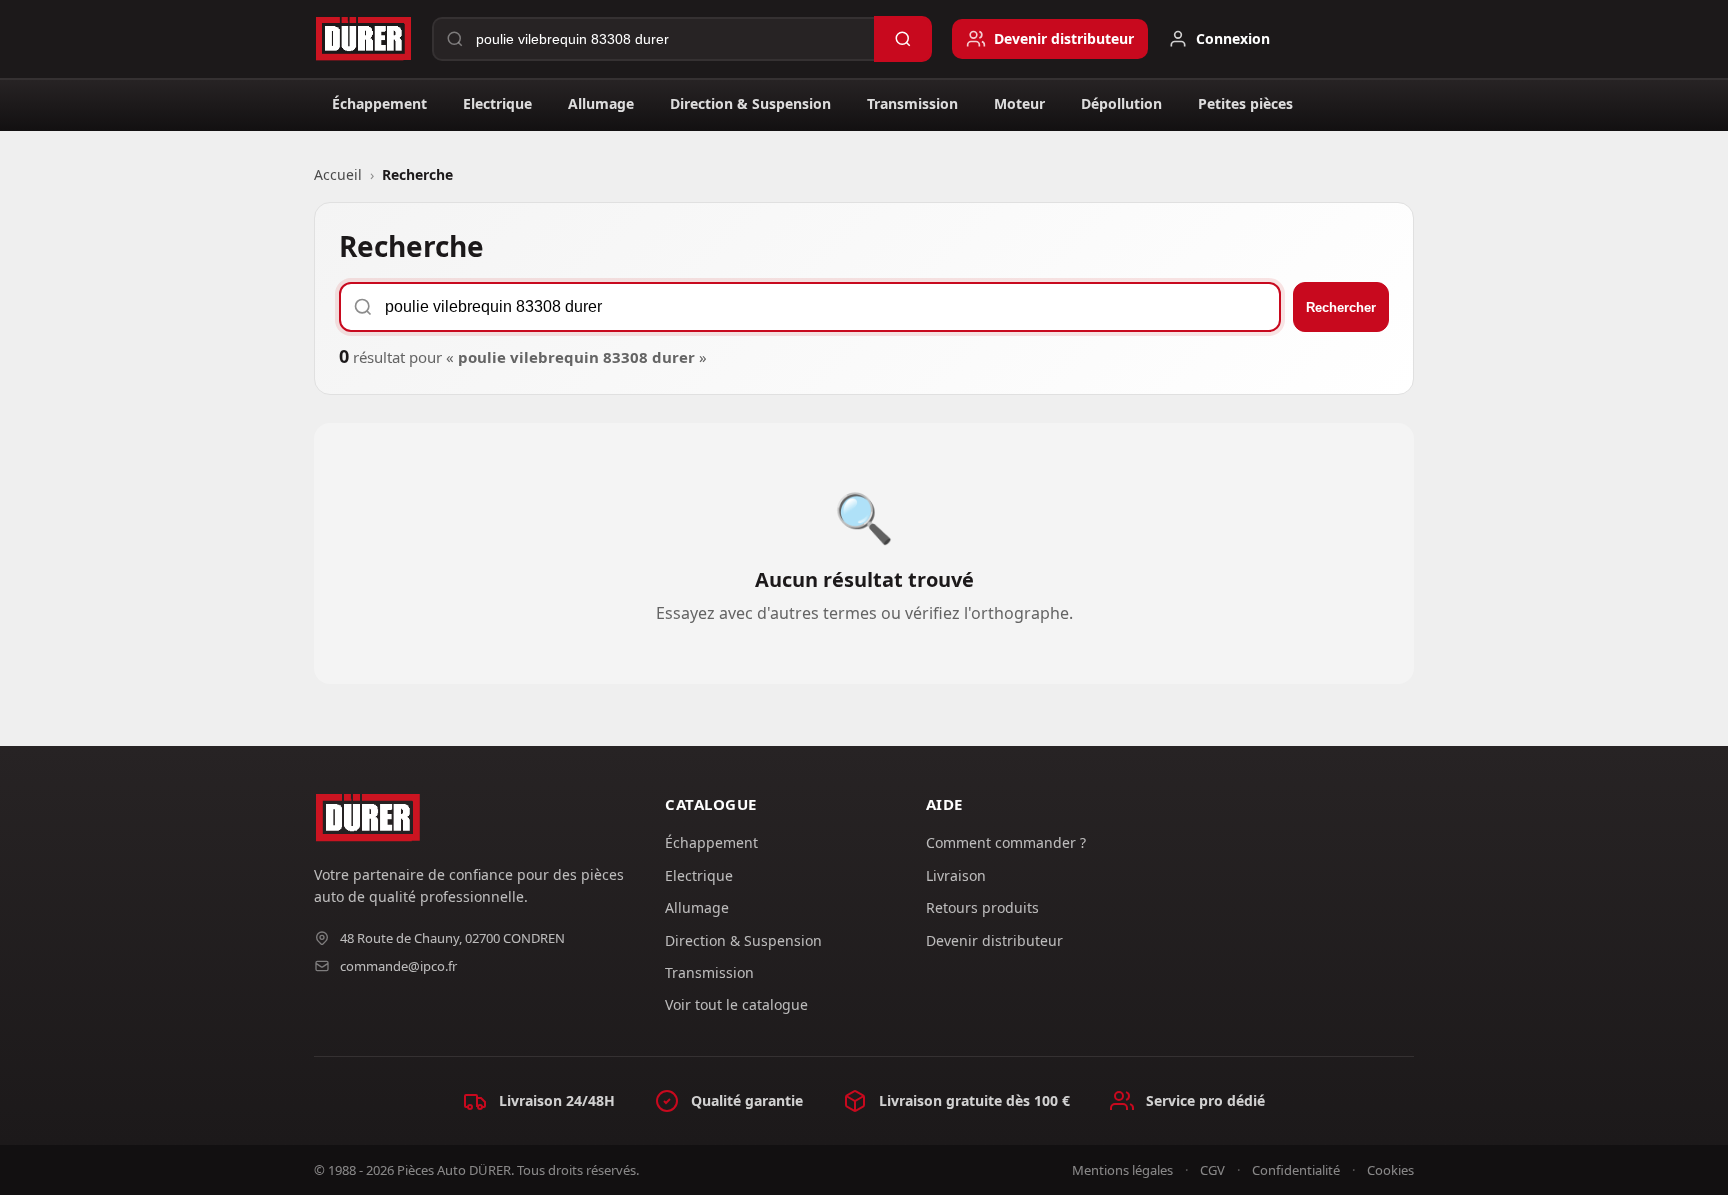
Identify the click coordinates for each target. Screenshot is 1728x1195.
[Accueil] (363, 39)
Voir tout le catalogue (736, 1004)
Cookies (1390, 1170)
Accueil (338, 174)
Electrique (497, 103)
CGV (1212, 1170)
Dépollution (1121, 103)
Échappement (379, 103)
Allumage (601, 103)
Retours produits (982, 907)
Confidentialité (1296, 1170)
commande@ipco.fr (398, 966)
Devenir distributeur (994, 940)
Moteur (1019, 103)
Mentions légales (1122, 1170)
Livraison (956, 875)
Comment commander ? (1006, 842)
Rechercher (1341, 307)
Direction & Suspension (750, 103)
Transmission (912, 103)
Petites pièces (1245, 103)
